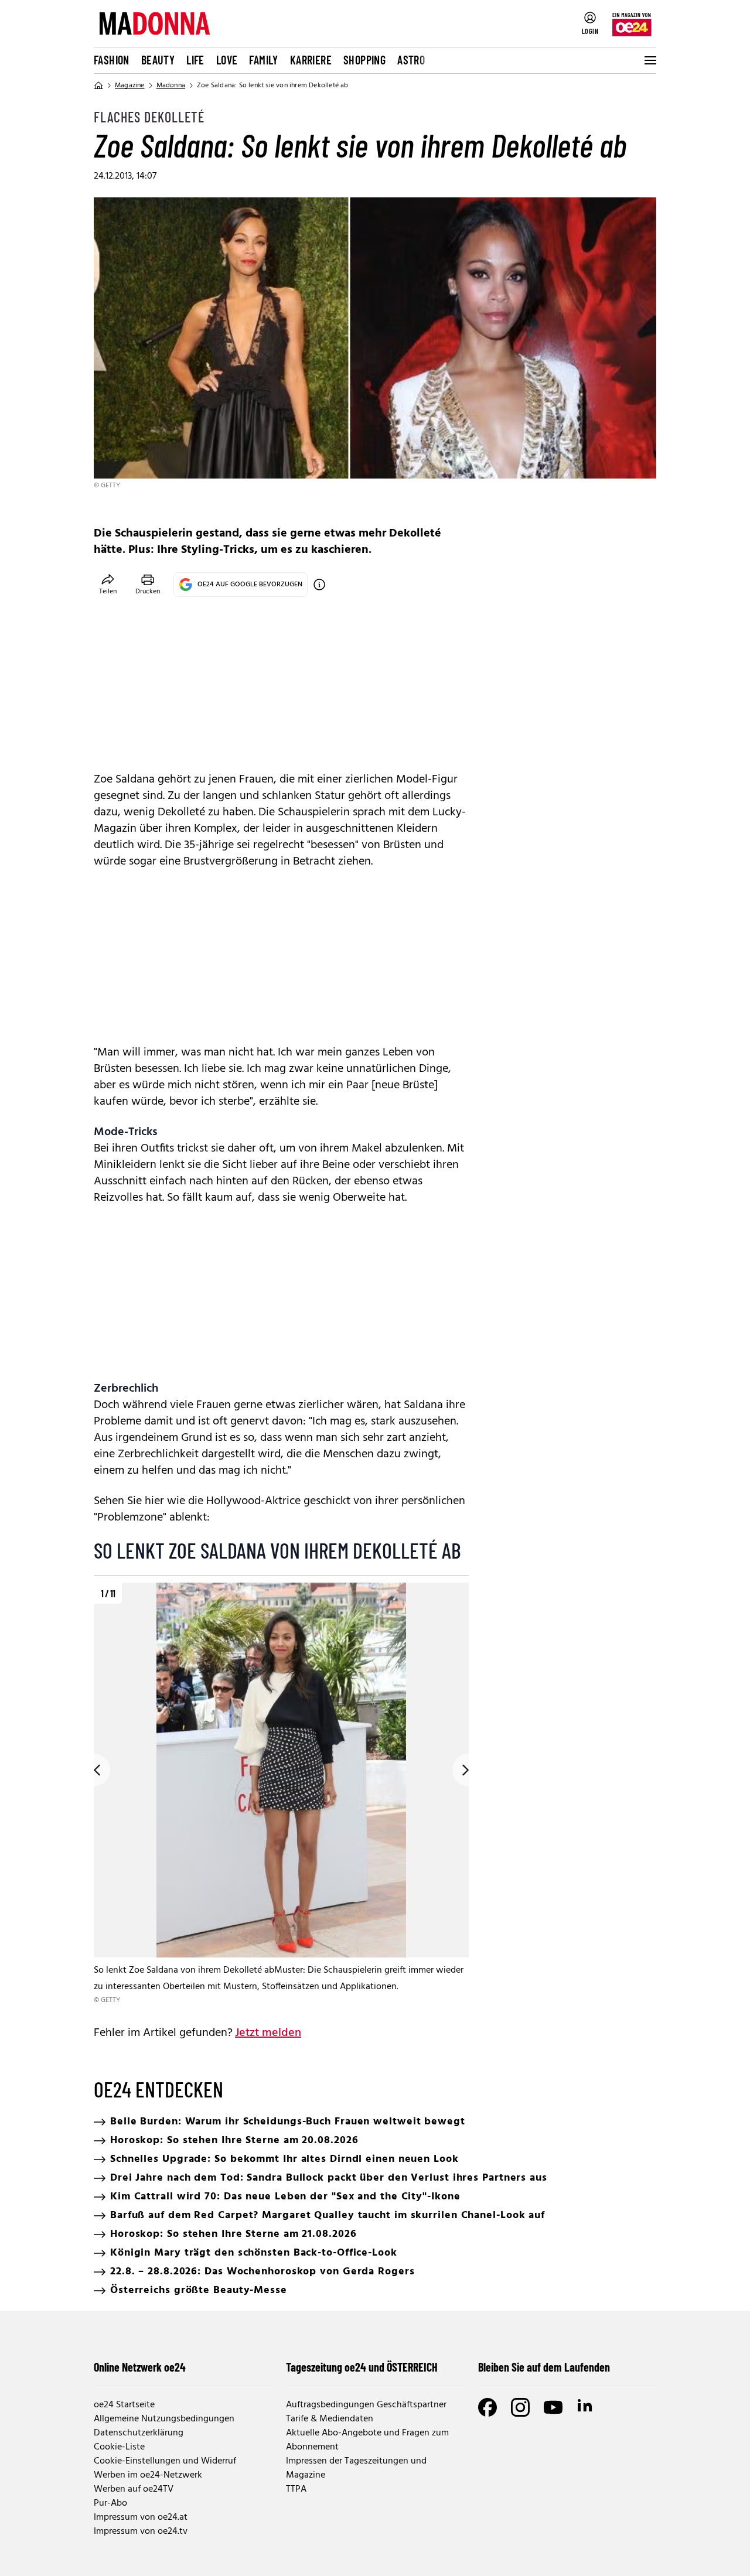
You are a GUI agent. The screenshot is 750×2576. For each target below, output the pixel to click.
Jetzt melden (268, 2033)
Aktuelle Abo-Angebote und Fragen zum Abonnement (367, 2440)
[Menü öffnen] (649, 60)
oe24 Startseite (124, 2405)
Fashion (112, 60)
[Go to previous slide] (94, 1770)
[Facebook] (487, 2407)
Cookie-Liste (119, 2447)
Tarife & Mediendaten (330, 2419)
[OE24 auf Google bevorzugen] (319, 585)
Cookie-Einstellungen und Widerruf (165, 2461)
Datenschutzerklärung (139, 2433)
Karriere (311, 60)
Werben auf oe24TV (134, 2489)
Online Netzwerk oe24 (140, 2367)
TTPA (296, 2489)
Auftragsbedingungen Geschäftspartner (366, 2405)
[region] (281, 1794)
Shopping (364, 60)
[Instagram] (520, 2407)
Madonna (171, 86)
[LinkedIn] (586, 2407)
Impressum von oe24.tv (141, 2531)
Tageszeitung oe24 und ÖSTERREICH (362, 2367)
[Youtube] (553, 2407)
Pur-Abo (110, 2503)
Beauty (158, 60)
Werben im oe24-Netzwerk (148, 2475)
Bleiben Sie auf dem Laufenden (544, 2367)
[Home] (98, 86)
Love (227, 60)
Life (195, 60)
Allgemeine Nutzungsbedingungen (164, 2419)
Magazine (130, 86)
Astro (411, 60)
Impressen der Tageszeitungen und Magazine (356, 2468)
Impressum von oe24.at (141, 2517)
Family (263, 60)
